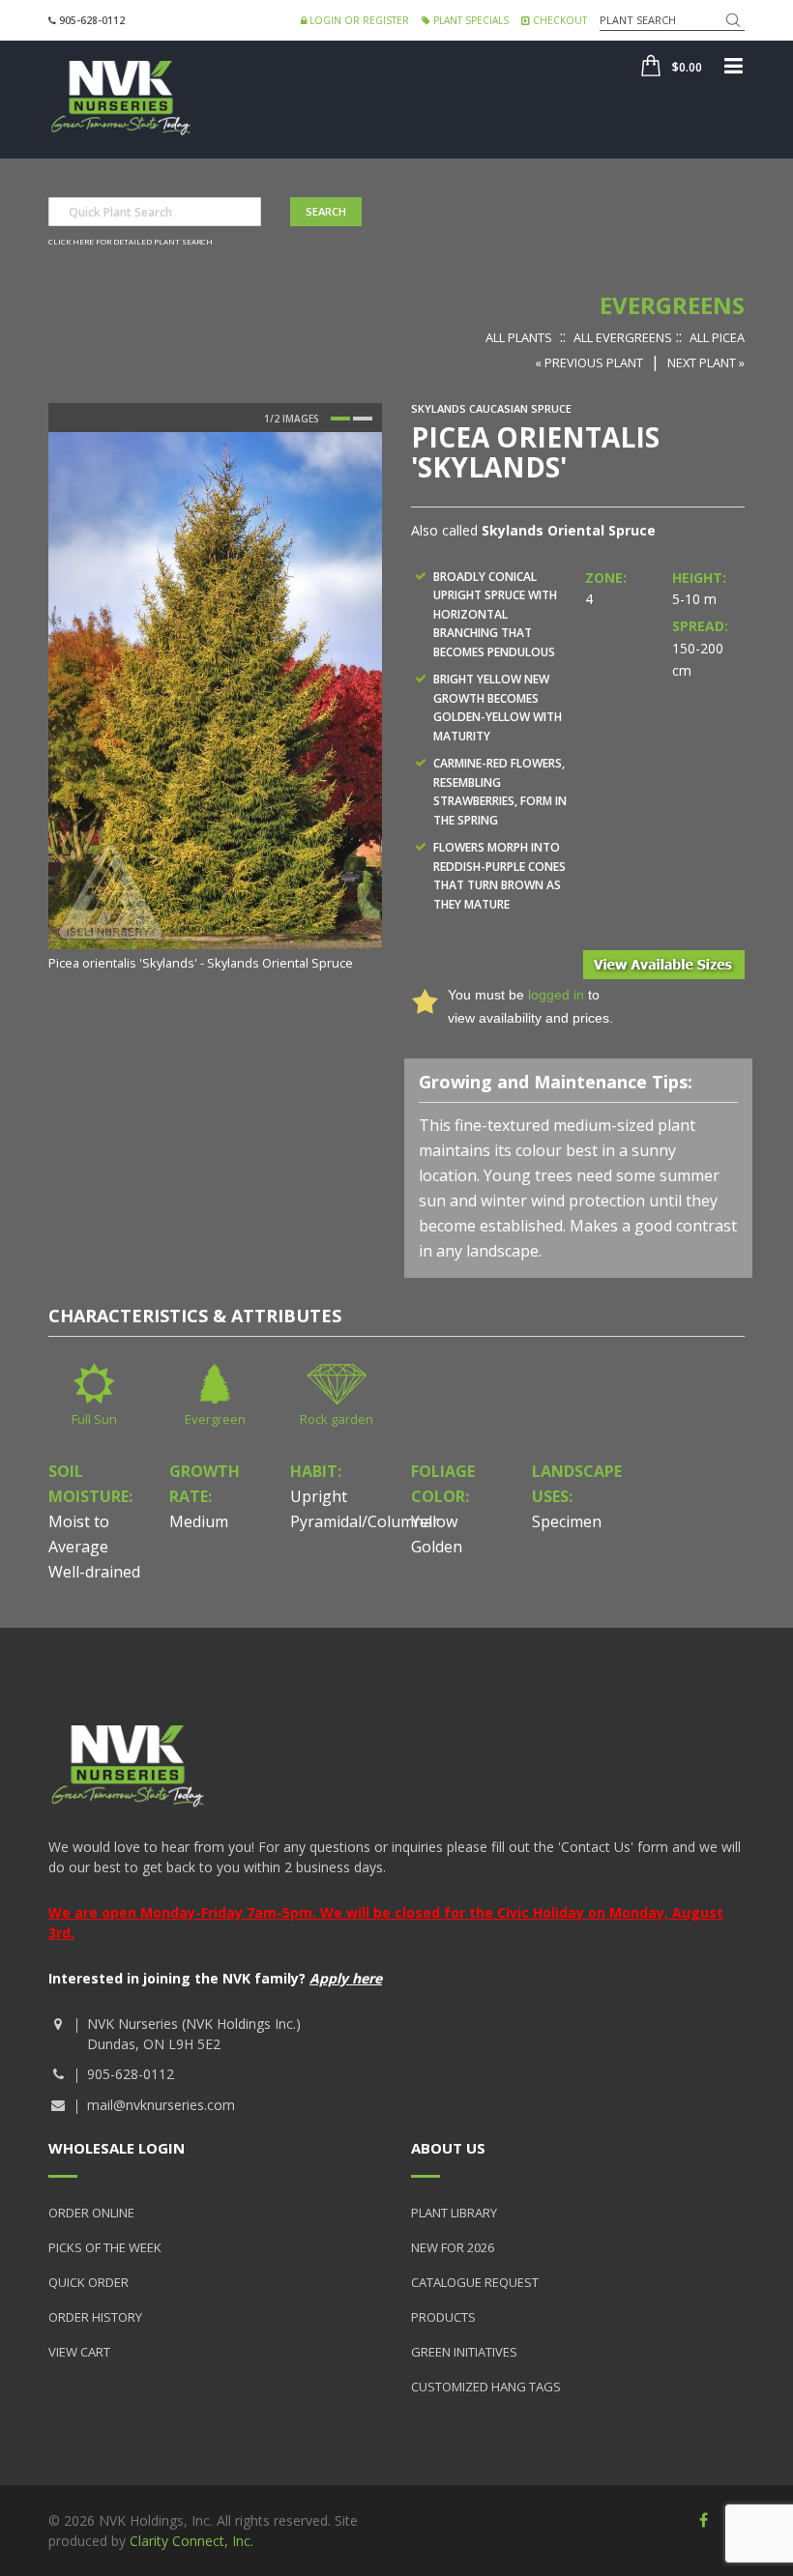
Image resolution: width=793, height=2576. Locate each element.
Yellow (434, 1521)
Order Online (91, 2213)
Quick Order (88, 2282)
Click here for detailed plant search (131, 241)
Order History (95, 2317)
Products (443, 2317)
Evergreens (672, 305)
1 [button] (340, 419)
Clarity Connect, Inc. (191, 2541)
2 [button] (363, 419)
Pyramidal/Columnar (365, 1521)
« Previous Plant (589, 362)
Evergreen (215, 1419)
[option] (215, 703)
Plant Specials (470, 20)
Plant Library (454, 2213)
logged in (556, 995)
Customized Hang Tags (486, 2387)
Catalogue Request (475, 2282)
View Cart (79, 2352)
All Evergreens (623, 337)
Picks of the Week (105, 2247)
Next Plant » (706, 362)
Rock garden (337, 1419)
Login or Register (358, 20)
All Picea (717, 337)
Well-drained (94, 1572)
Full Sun (94, 1419)
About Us (448, 2148)
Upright (319, 1496)
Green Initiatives (464, 2352)
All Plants (519, 337)
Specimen (567, 1521)
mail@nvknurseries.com (161, 2105)
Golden (437, 1547)
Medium (199, 1521)
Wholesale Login (117, 2148)
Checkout (558, 20)
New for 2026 (453, 2247)
